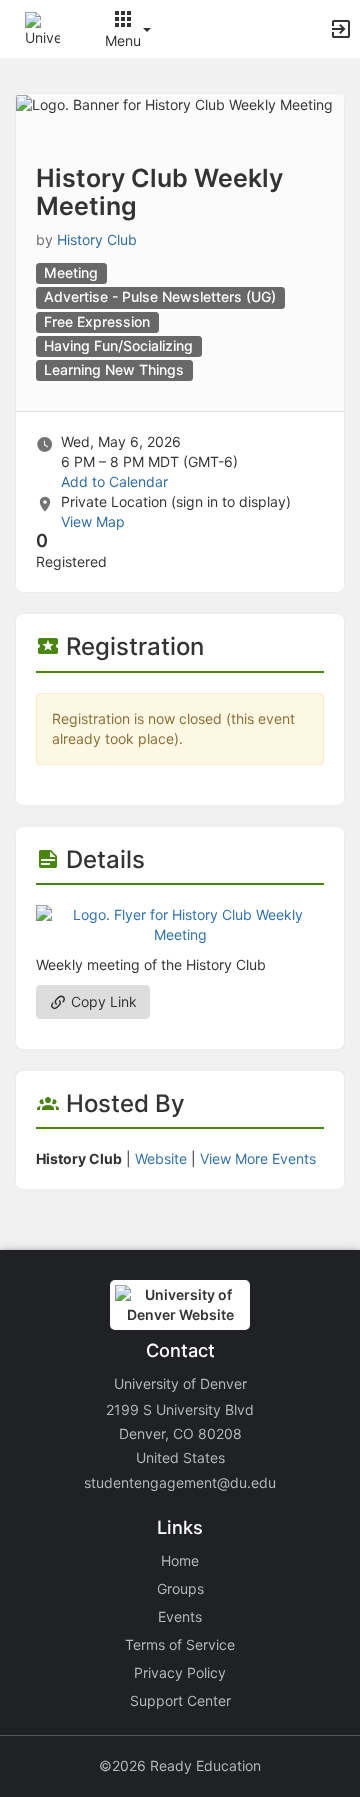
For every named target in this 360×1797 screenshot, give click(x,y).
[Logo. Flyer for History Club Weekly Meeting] (180, 923)
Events (180, 1616)
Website (161, 1158)
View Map (93, 521)
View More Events (258, 1158)
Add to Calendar (114, 481)
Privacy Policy (180, 1672)
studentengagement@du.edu (180, 1482)
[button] (42, 27)
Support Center (180, 1700)
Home (180, 1560)
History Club (97, 239)
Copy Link (102, 1001)
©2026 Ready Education (180, 1765)
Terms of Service (180, 1644)
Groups (180, 1588)
